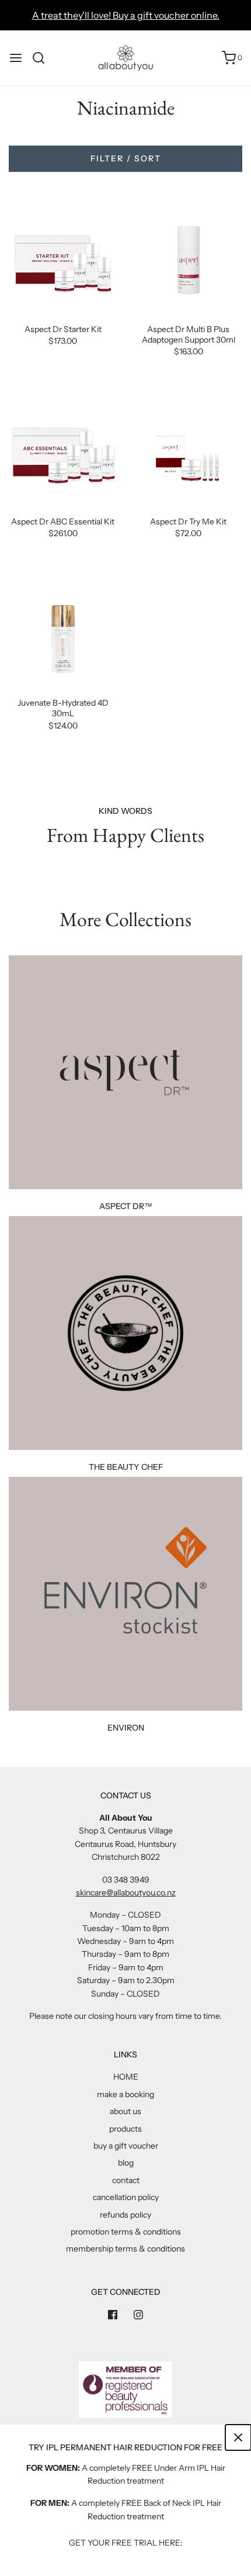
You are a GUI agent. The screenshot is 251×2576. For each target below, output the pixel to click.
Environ (126, 1728)
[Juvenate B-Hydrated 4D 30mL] (63, 629)
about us (125, 2111)
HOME (126, 2077)
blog (126, 2163)
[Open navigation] (16, 58)
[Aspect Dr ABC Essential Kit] (63, 448)
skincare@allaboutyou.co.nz (126, 1893)
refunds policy (125, 2215)
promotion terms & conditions (126, 2232)
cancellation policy (126, 2197)
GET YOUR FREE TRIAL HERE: (126, 2543)
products (125, 2129)
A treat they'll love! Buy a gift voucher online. (126, 15)
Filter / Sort (126, 158)
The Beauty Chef (126, 1467)
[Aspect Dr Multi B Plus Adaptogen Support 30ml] (188, 255)
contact (126, 2180)
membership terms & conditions (125, 2249)
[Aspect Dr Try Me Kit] (188, 448)
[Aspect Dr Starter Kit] (63, 255)
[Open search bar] (43, 58)
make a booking (125, 2094)
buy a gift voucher (126, 2146)
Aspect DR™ (126, 1206)
